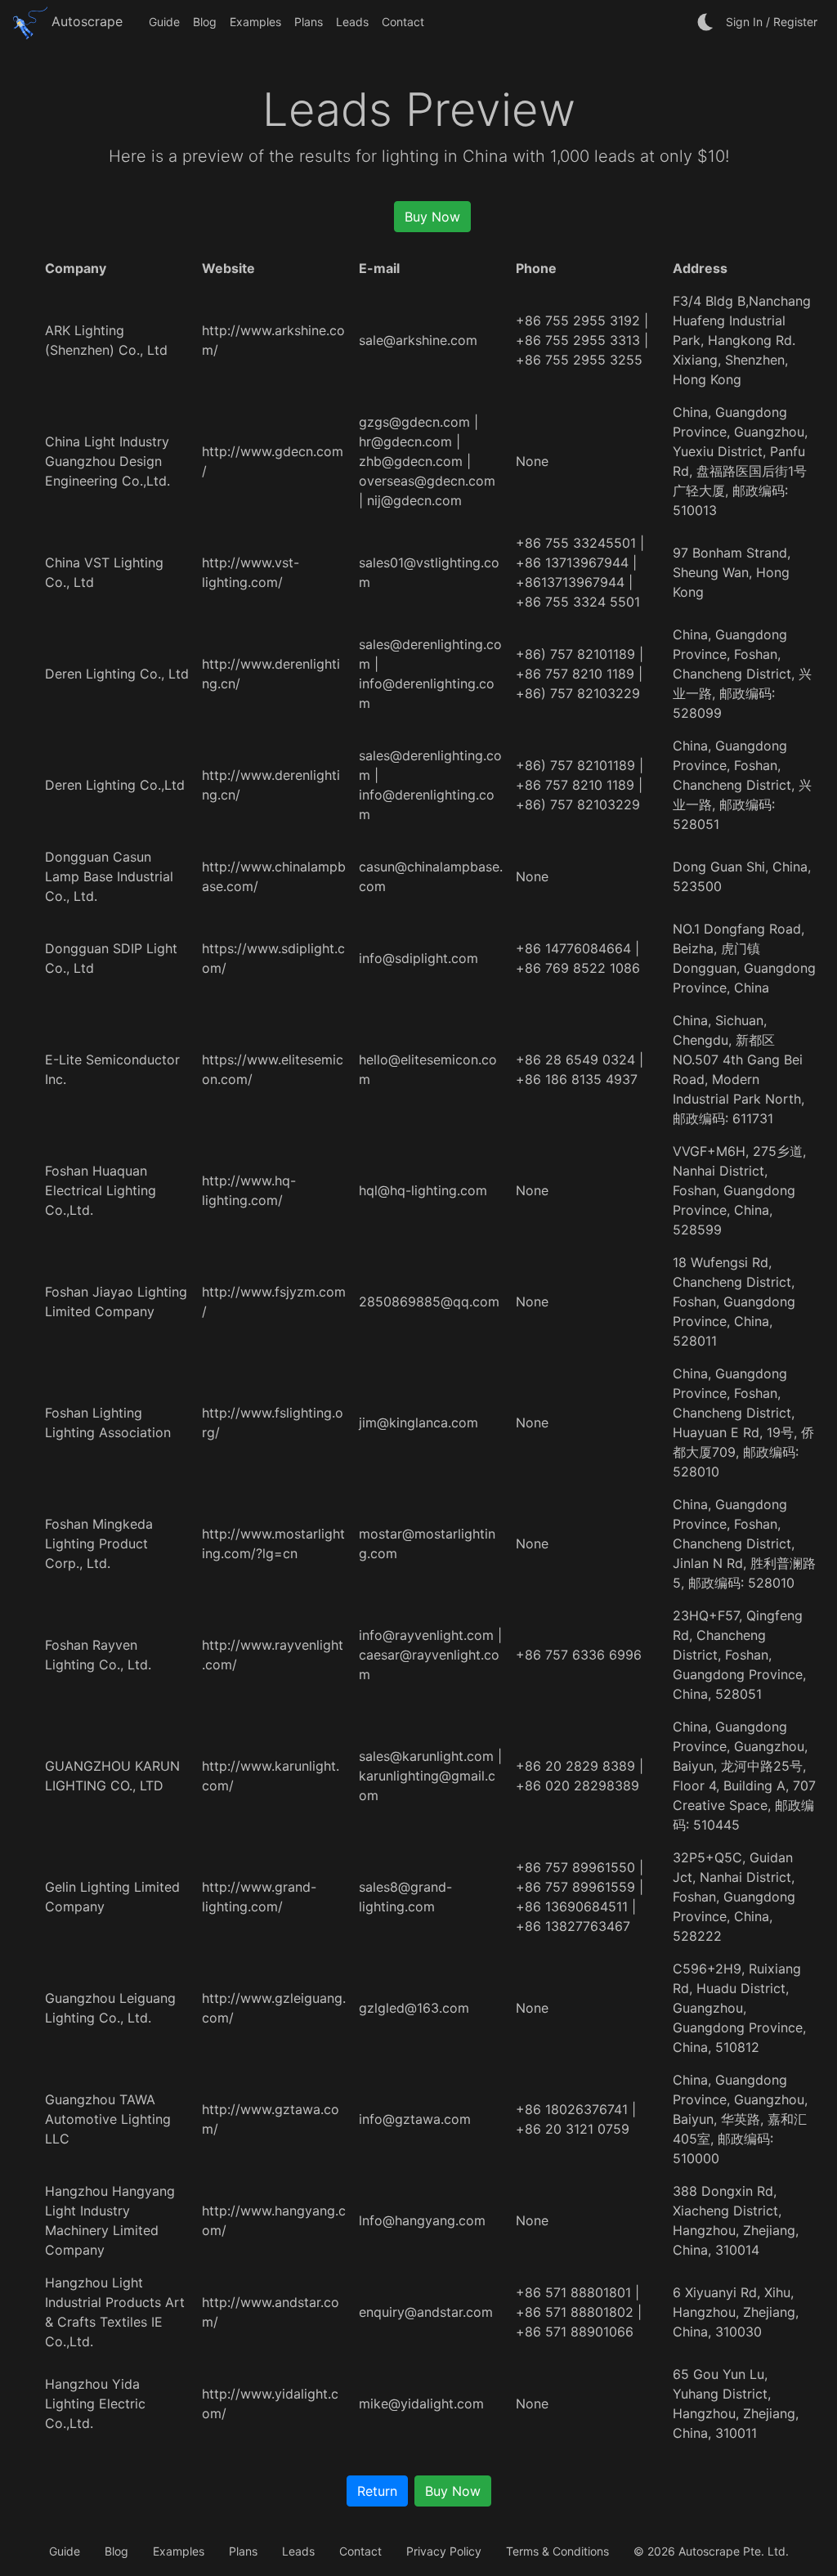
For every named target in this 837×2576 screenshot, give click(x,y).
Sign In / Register (772, 22)
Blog (205, 22)
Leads (352, 22)
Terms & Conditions (557, 2551)
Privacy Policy (444, 2551)
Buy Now (432, 217)
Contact (403, 22)
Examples (255, 22)
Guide (164, 22)
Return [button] (377, 2491)
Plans (309, 22)
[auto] (706, 22)
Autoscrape (85, 21)
